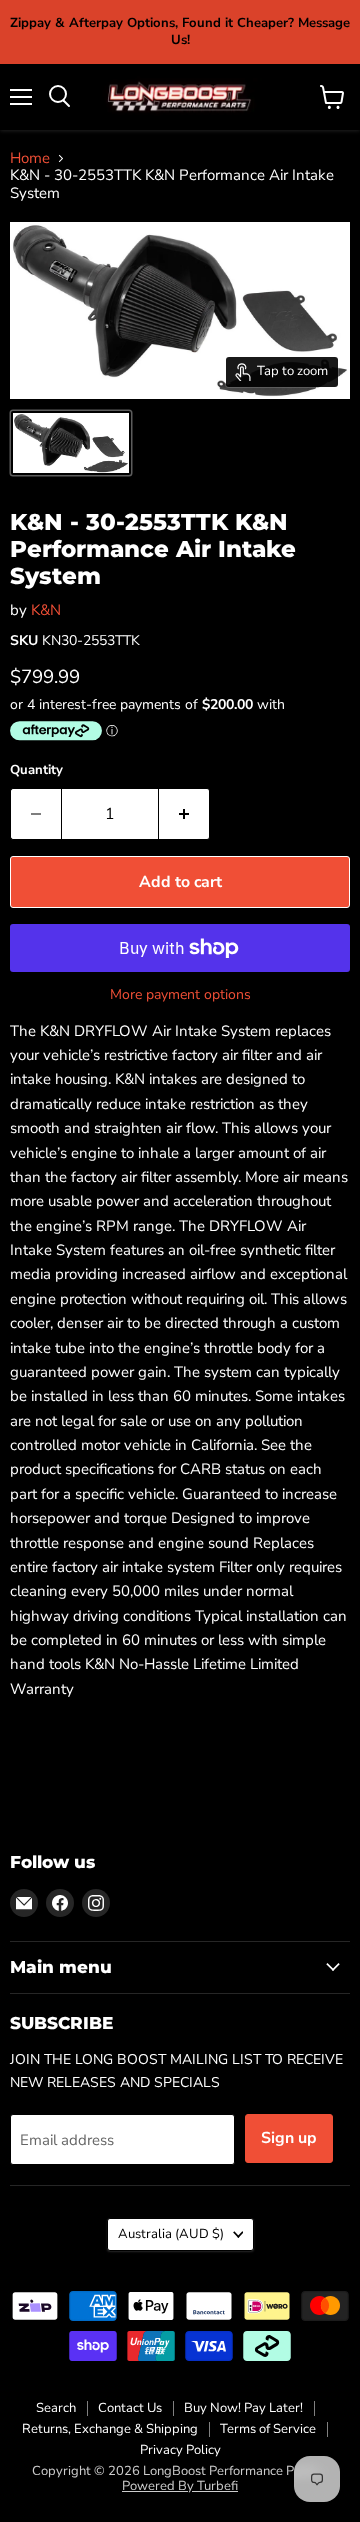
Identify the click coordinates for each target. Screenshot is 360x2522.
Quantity (36, 770)
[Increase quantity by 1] (184, 814)
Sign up (289, 2138)
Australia (171, 2234)
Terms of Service (268, 2429)
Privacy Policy (180, 2450)
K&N (46, 610)
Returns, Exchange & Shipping (110, 2429)
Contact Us (130, 2408)
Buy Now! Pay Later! (243, 2408)
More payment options (180, 995)
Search (56, 2408)
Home (30, 158)
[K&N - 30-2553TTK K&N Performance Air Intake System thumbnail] (71, 443)
